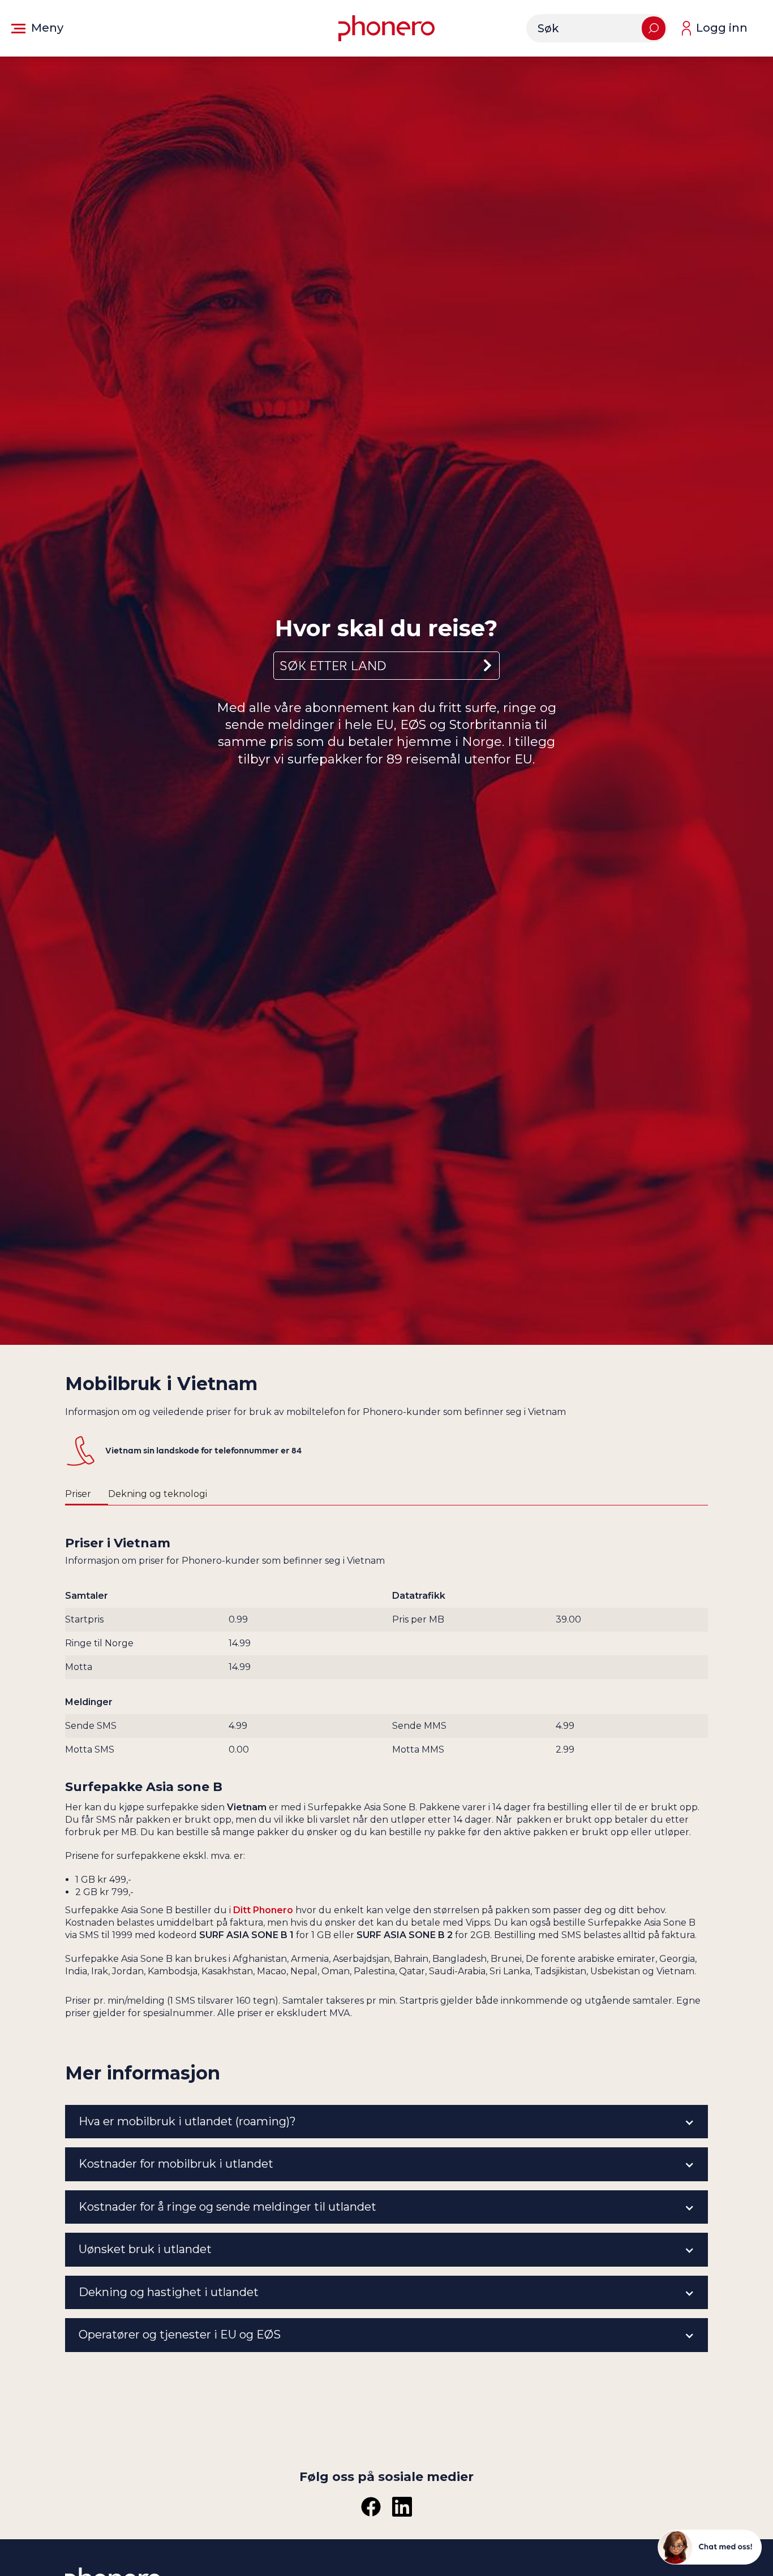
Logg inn (722, 28)
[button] (37, 28)
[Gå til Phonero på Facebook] (371, 2507)
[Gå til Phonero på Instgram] (402, 2507)
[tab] (87, 1495)
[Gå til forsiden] (386, 28)
